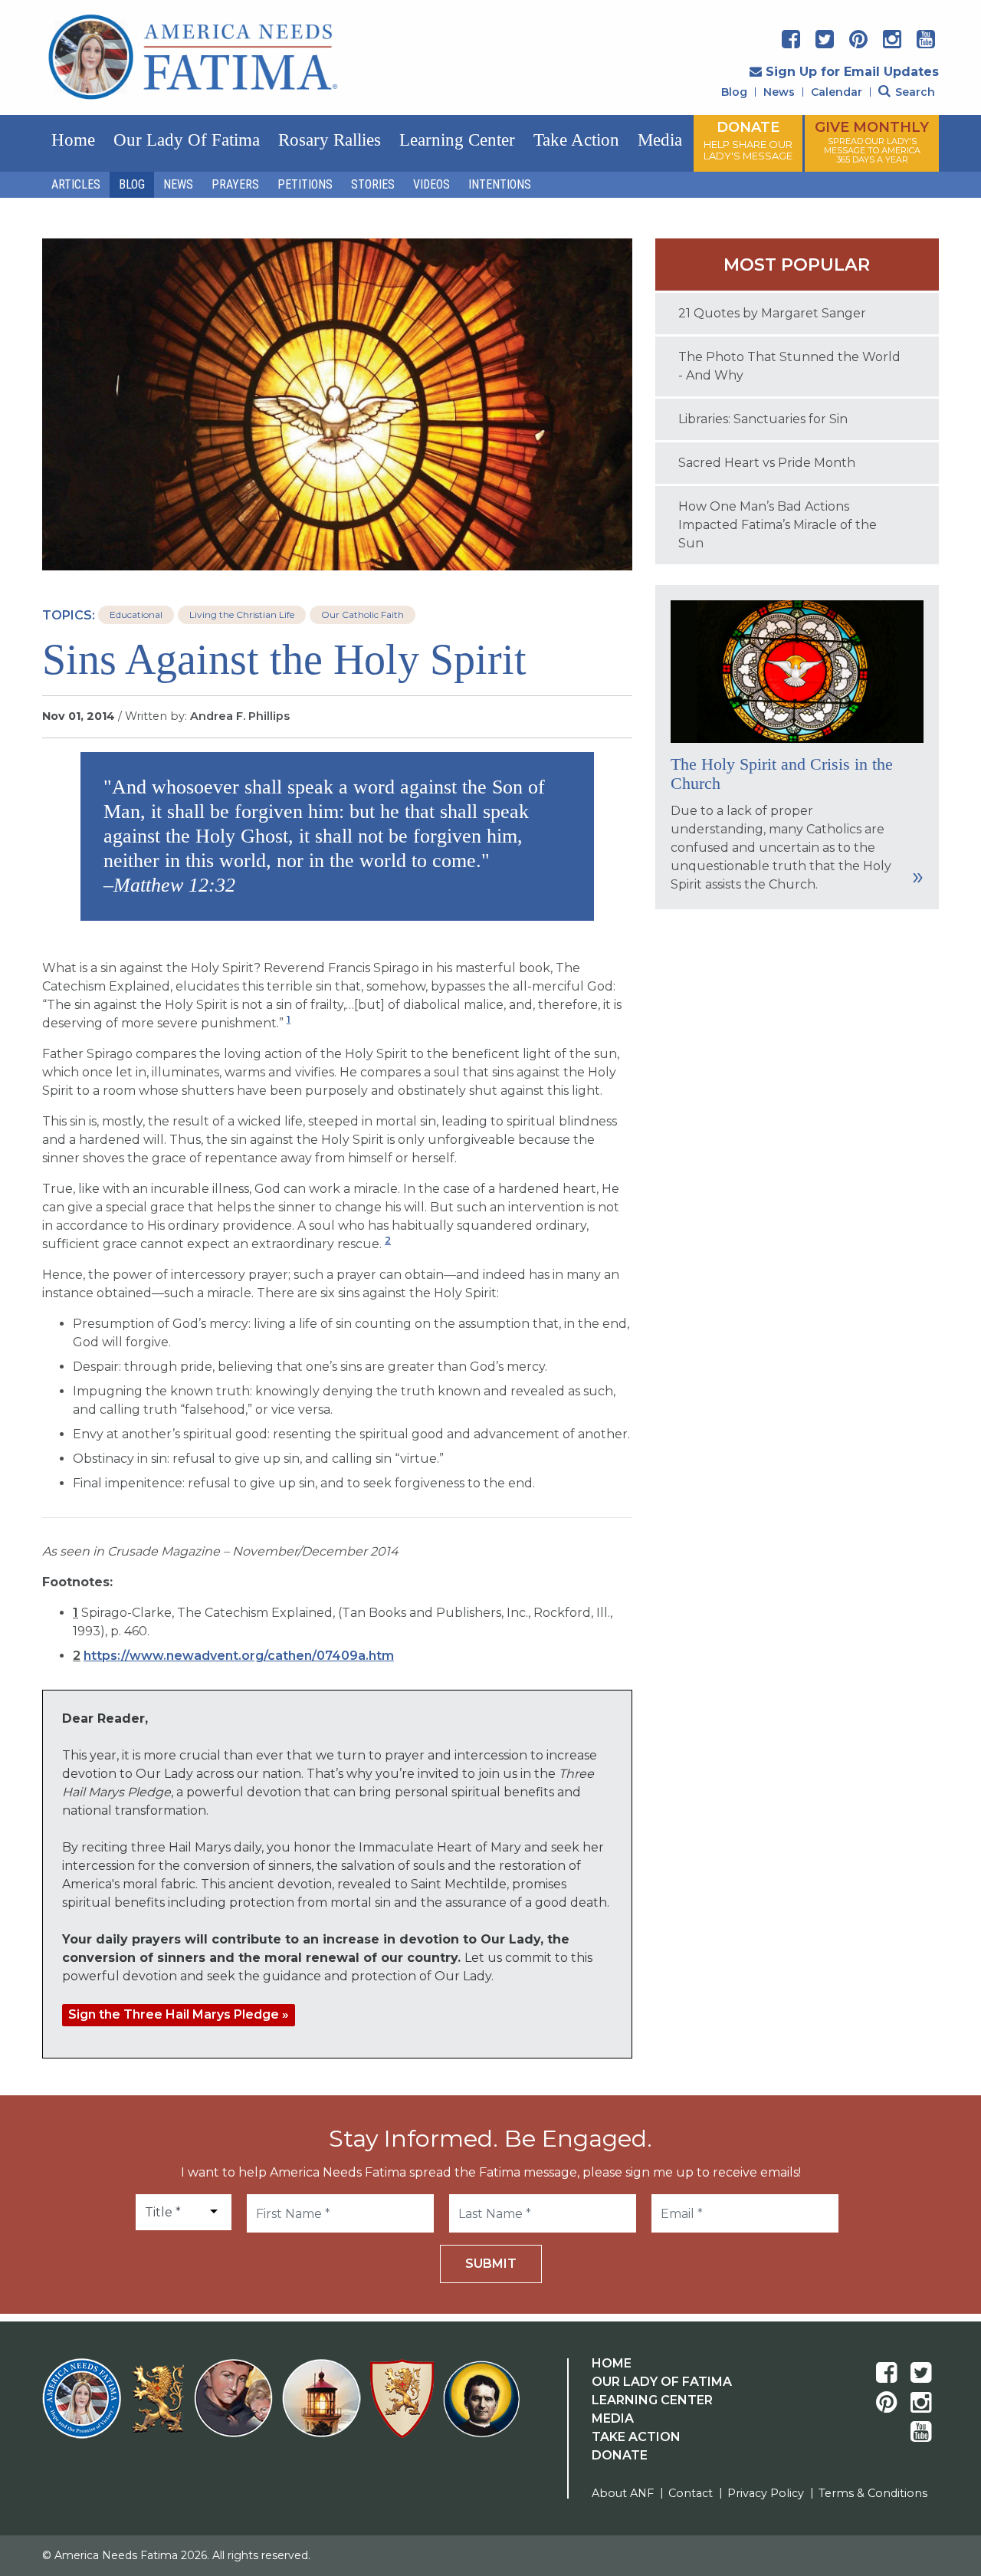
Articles (76, 184)
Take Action (576, 140)
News (779, 92)
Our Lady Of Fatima (662, 2382)
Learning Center (457, 140)
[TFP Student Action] (405, 2408)
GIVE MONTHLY (872, 142)
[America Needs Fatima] (85, 2408)
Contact (691, 2493)
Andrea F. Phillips (240, 716)
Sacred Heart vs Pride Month (767, 463)
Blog (734, 92)
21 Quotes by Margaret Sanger (772, 313)
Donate (620, 2455)
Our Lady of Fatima (187, 140)
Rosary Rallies (330, 140)
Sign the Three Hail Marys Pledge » (179, 2014)
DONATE (748, 140)
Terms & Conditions (873, 2493)
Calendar (837, 92)
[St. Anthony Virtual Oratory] (236, 2408)
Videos (431, 184)
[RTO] (325, 2408)
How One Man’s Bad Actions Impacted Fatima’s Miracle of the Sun (778, 525)
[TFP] (161, 2408)
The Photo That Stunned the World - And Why (789, 366)
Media (660, 140)
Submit (491, 2264)
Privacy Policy (766, 2493)
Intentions (500, 184)
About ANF (623, 2493)
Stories (373, 184)
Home (73, 140)
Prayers (235, 184)
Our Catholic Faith (363, 614)
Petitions (305, 184)
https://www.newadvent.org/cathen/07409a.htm (239, 1656)
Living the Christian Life (242, 614)
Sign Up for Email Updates (852, 72)
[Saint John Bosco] (481, 2408)
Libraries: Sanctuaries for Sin (763, 419)
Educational (136, 614)
